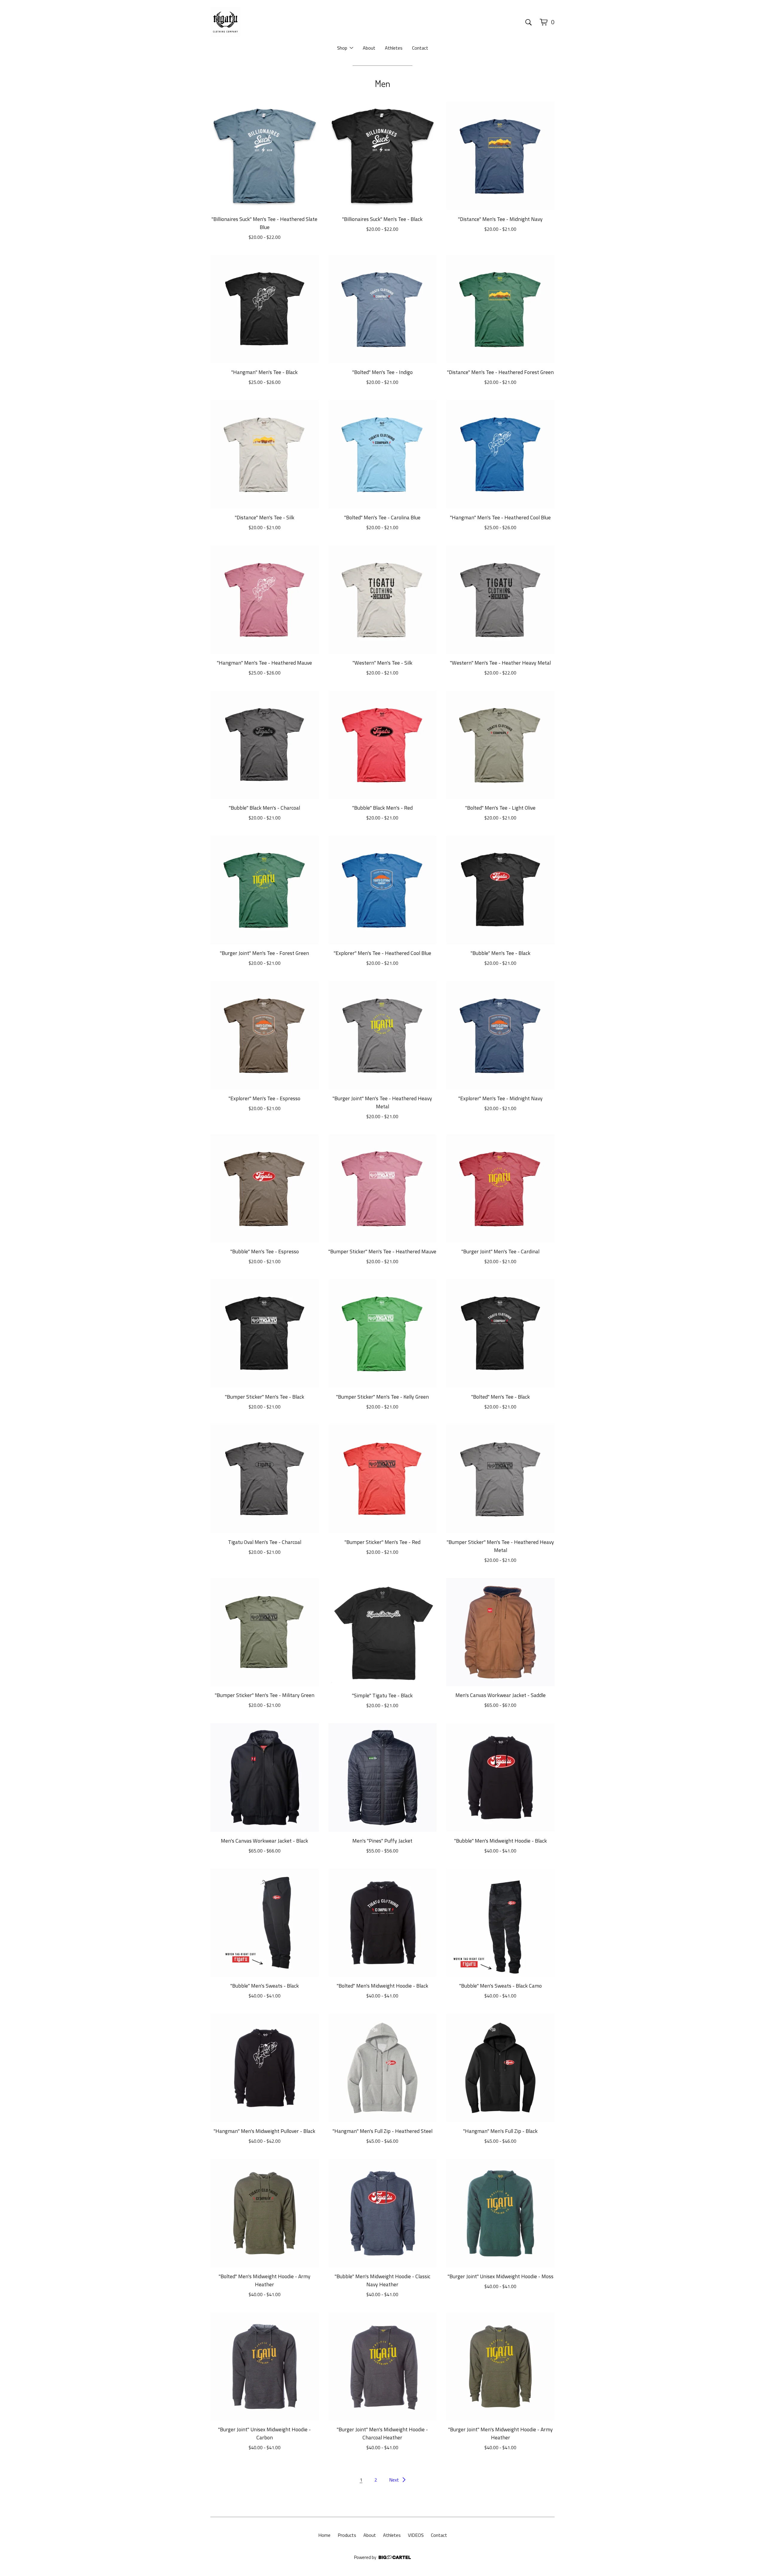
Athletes (394, 48)
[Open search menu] (528, 22)
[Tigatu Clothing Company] (225, 22)
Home (324, 2535)
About (369, 48)
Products (347, 2535)
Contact (420, 48)
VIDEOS (416, 2535)
